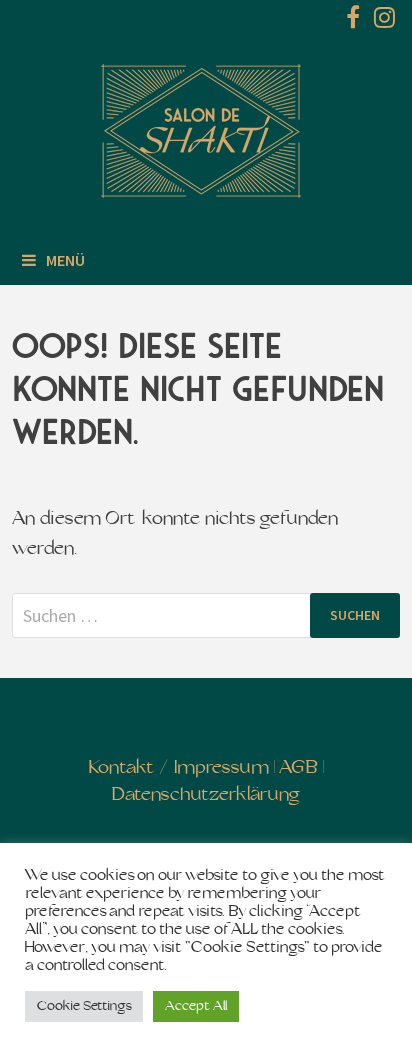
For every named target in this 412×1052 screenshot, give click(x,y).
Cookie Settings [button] (84, 1006)
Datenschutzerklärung (205, 795)
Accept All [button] (196, 1006)
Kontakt (121, 768)
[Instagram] (384, 21)
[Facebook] (355, 21)
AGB (298, 768)
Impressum (221, 768)
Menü (65, 260)
